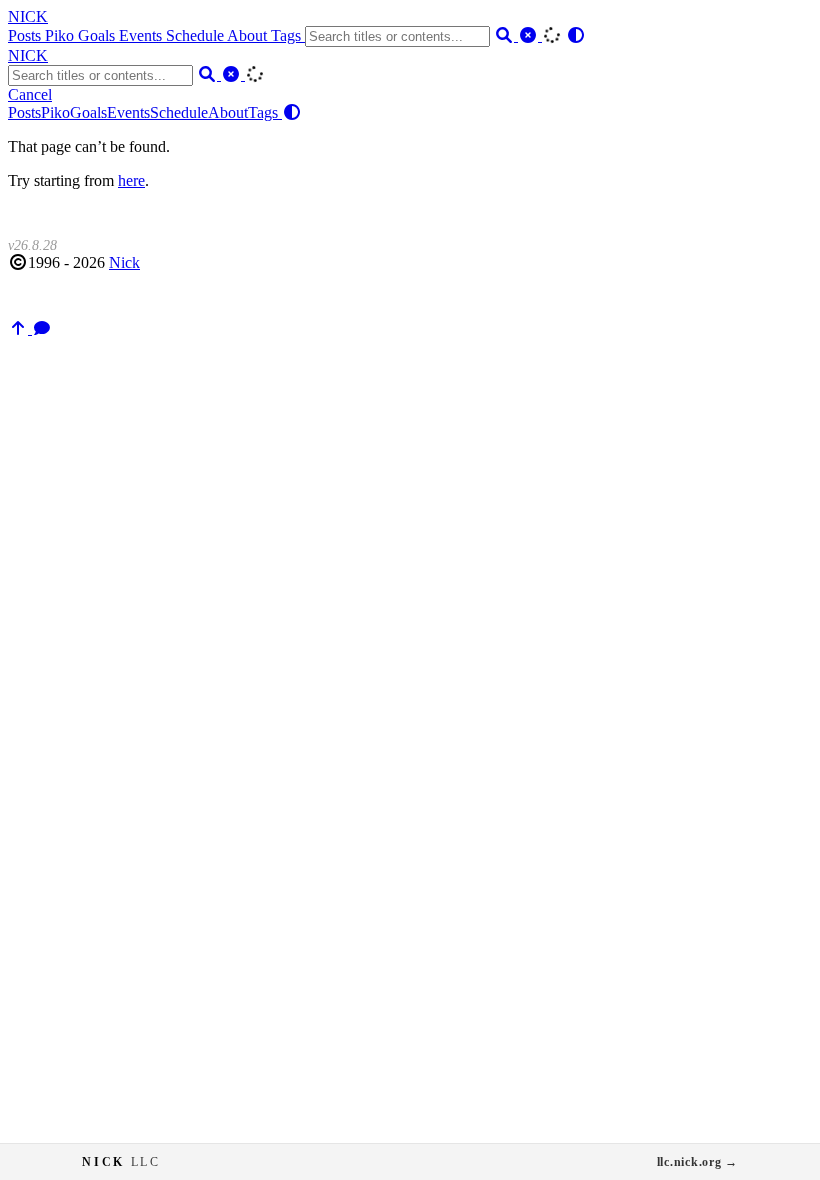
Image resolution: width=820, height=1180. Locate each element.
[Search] (506, 35)
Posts (26, 35)
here (131, 180)
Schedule (196, 35)
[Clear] (530, 35)
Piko (61, 35)
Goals (98, 35)
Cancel (30, 94)
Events (142, 35)
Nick (124, 262)
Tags (288, 35)
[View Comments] (42, 328)
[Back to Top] (20, 328)
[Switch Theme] (576, 35)
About (249, 35)
